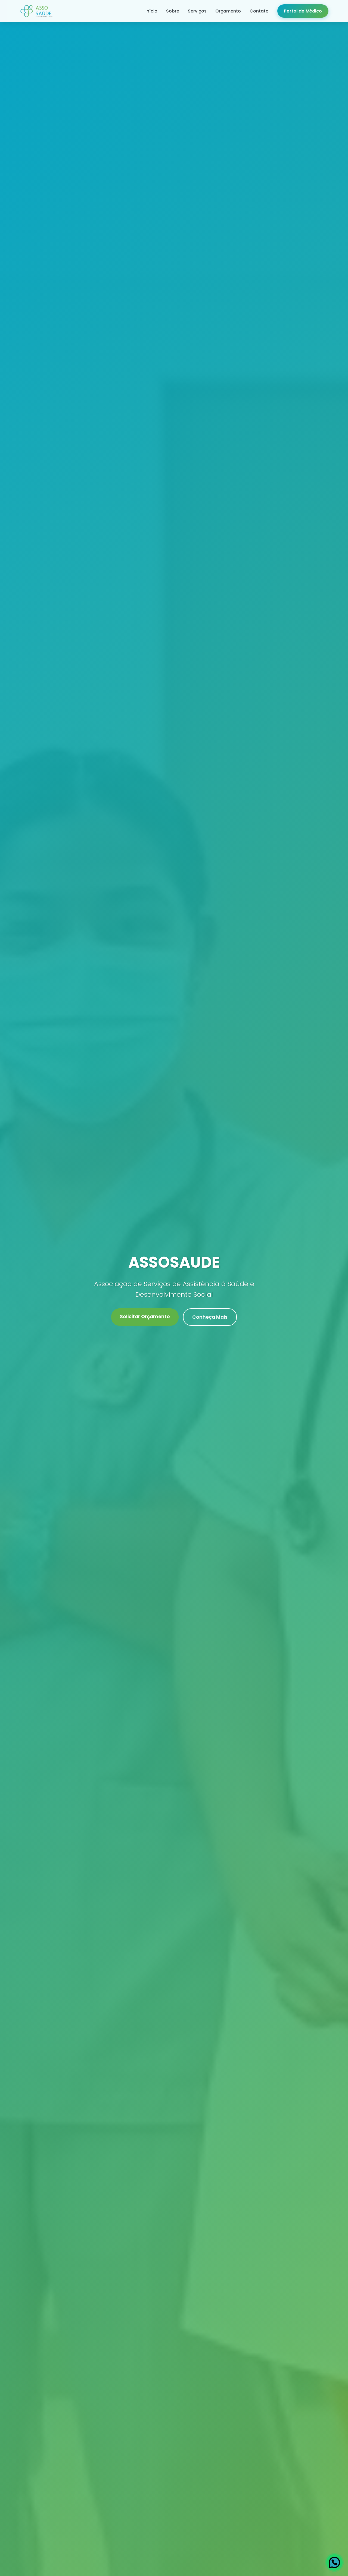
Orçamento (228, 11)
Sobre (173, 11)
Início (151, 11)
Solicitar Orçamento (145, 1317)
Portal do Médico (303, 11)
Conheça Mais (210, 1317)
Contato (259, 11)
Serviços (197, 11)
